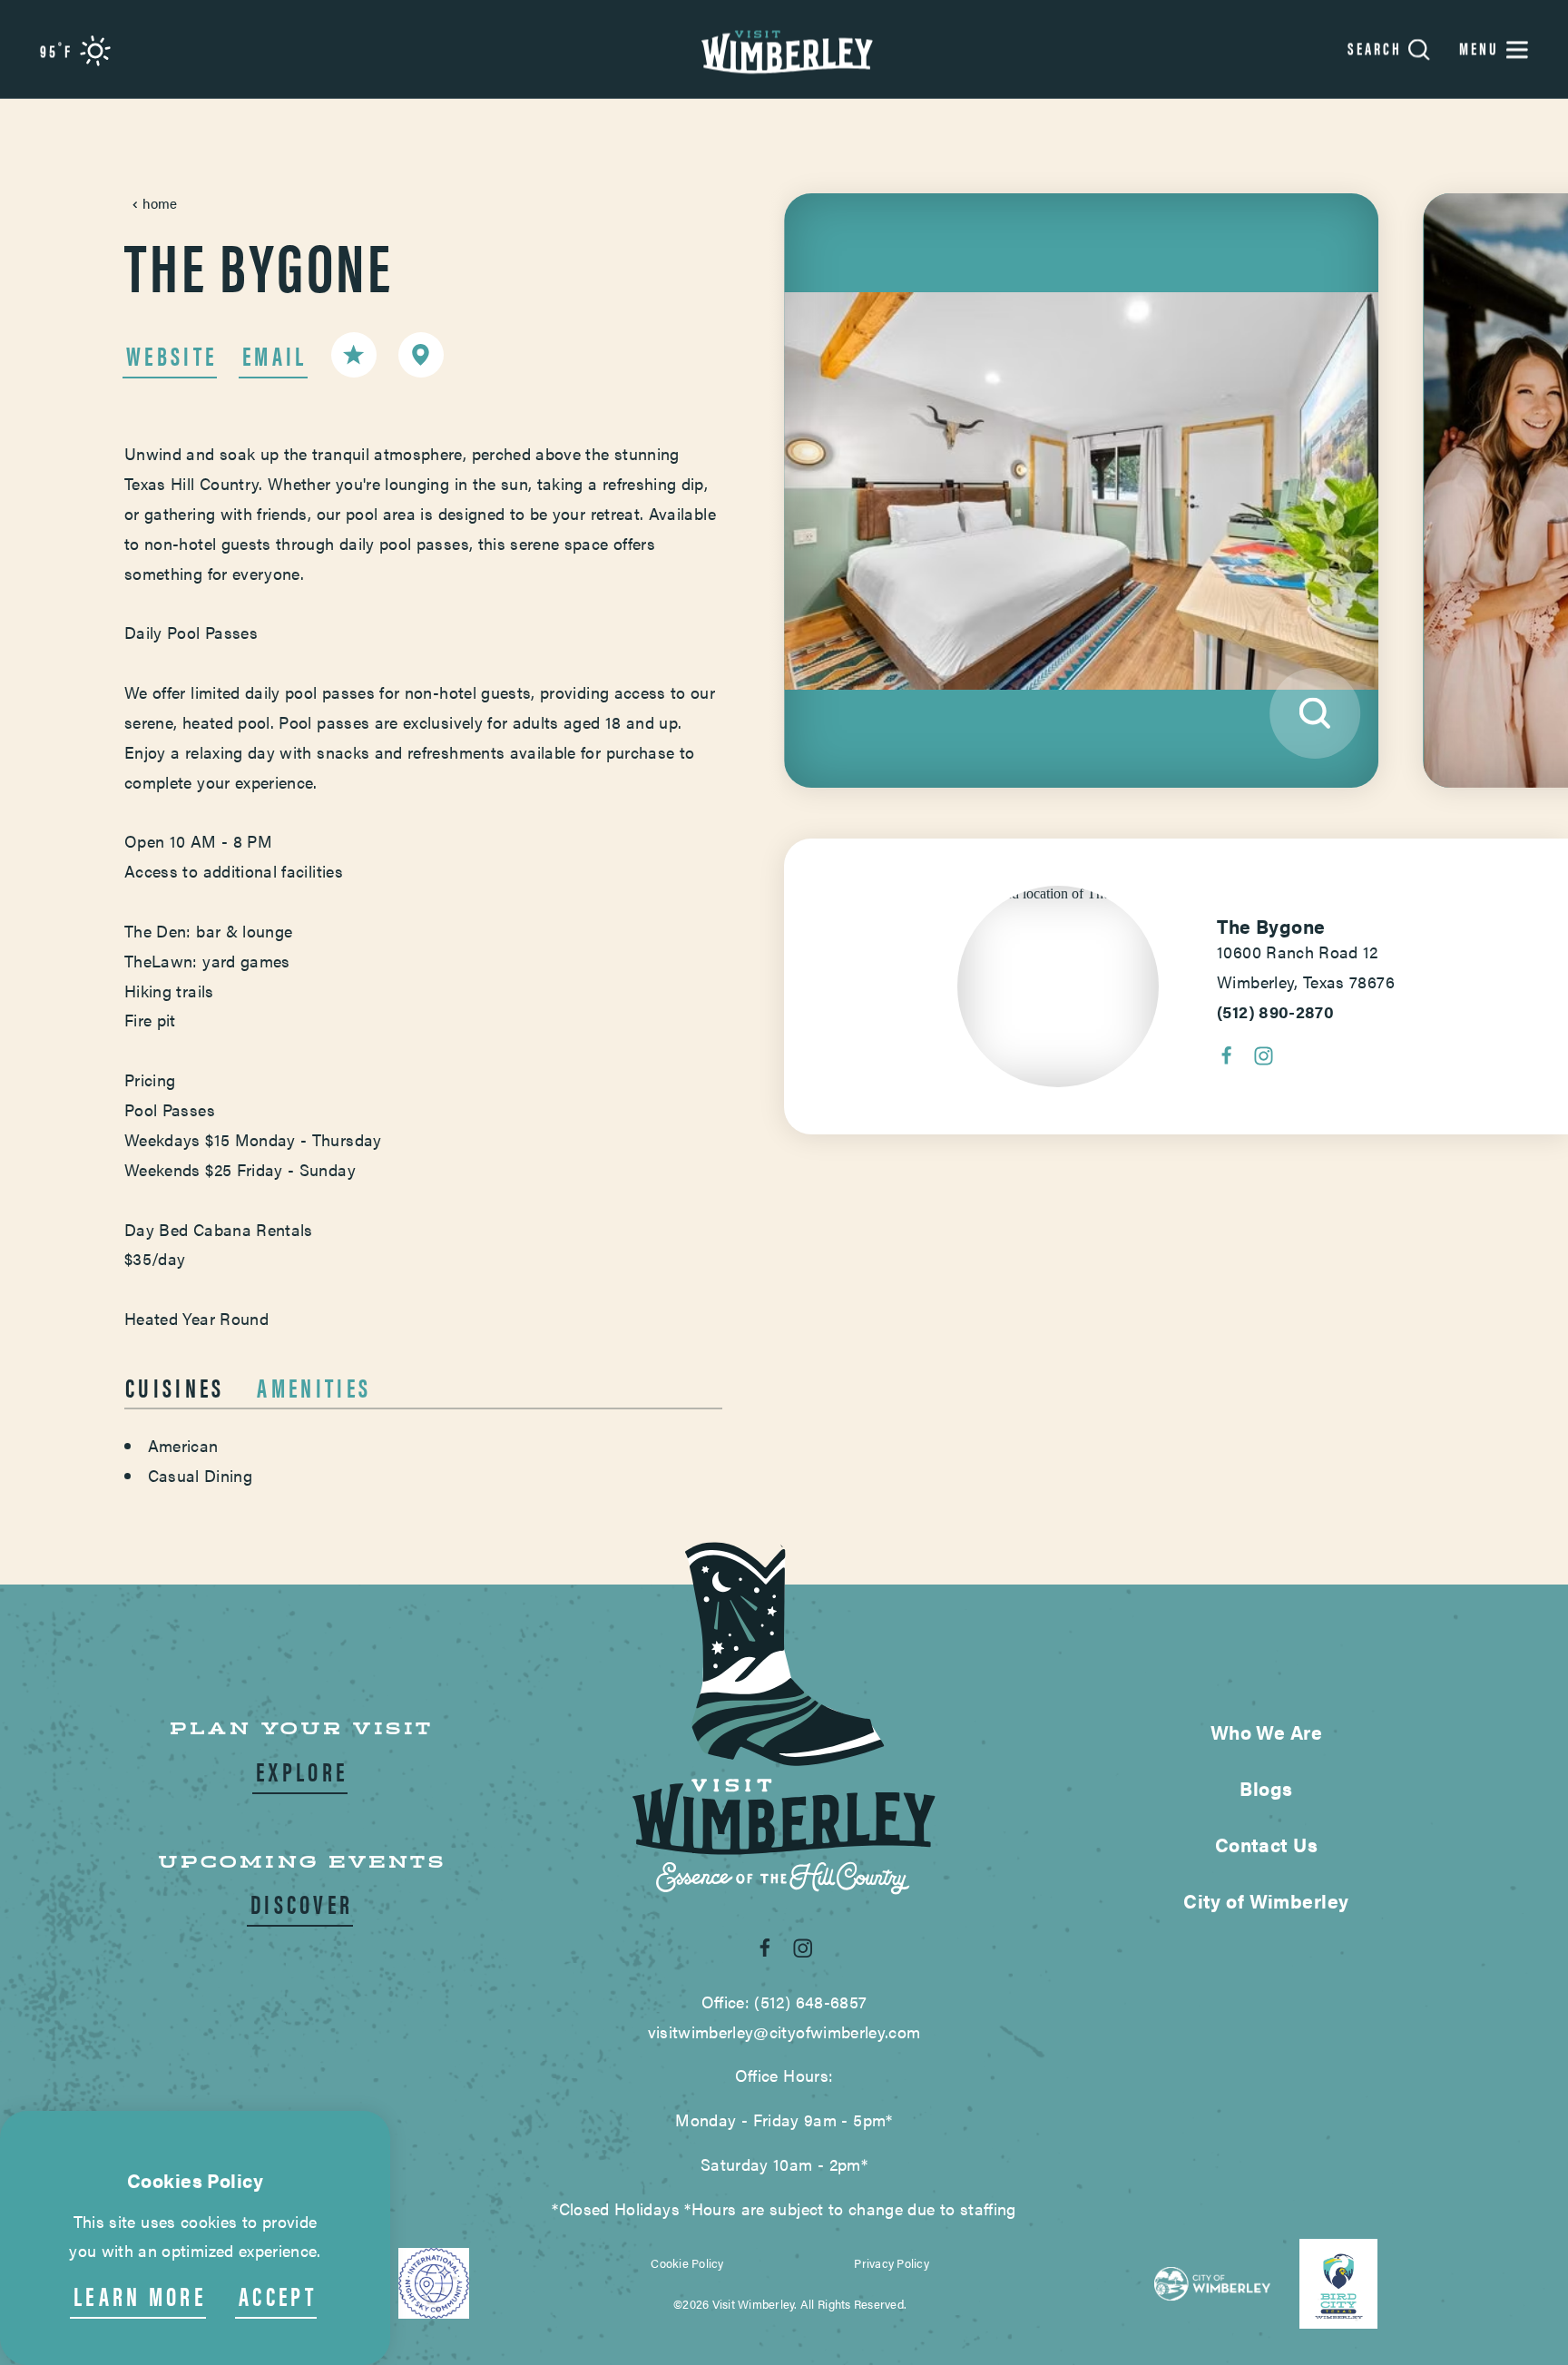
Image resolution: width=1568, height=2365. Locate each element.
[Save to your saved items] (354, 355)
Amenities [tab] (314, 1387)
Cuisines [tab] (175, 1387)
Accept (278, 2296)
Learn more (140, 2296)
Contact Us (1266, 1844)
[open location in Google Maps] (1058, 893)
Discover (302, 1904)
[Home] (784, 49)
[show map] (421, 355)
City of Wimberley (1266, 1900)
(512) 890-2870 (1275, 1011)
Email (275, 355)
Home (160, 203)
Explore (302, 1771)
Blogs (1266, 1788)
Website (171, 355)
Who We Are (1266, 1732)
